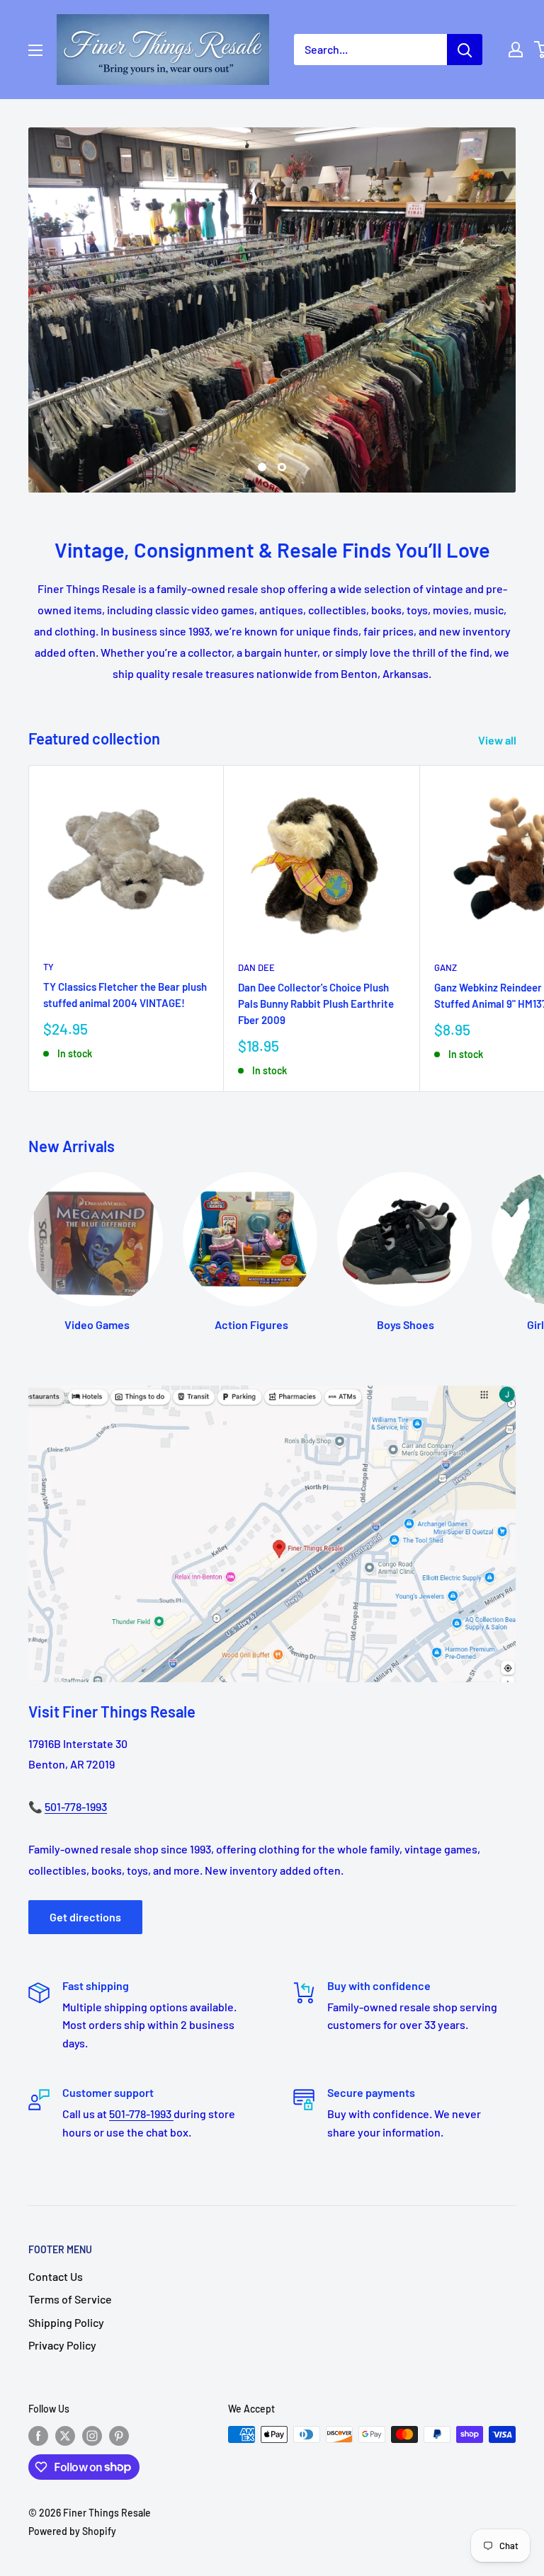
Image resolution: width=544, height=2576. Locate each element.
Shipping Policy (66, 2152)
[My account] (516, 50)
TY (49, 797)
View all (498, 569)
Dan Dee (256, 798)
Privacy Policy (62, 2174)
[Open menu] (35, 50)
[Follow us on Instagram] (92, 2265)
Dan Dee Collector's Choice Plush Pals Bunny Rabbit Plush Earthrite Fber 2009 (316, 833)
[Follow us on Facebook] (38, 2265)
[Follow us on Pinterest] (119, 2265)
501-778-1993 (76, 1636)
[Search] (465, 50)
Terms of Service (70, 2129)
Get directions (85, 1746)
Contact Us (56, 2106)
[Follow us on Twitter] (65, 2265)
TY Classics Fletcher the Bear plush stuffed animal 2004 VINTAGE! (125, 824)
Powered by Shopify (72, 2361)
